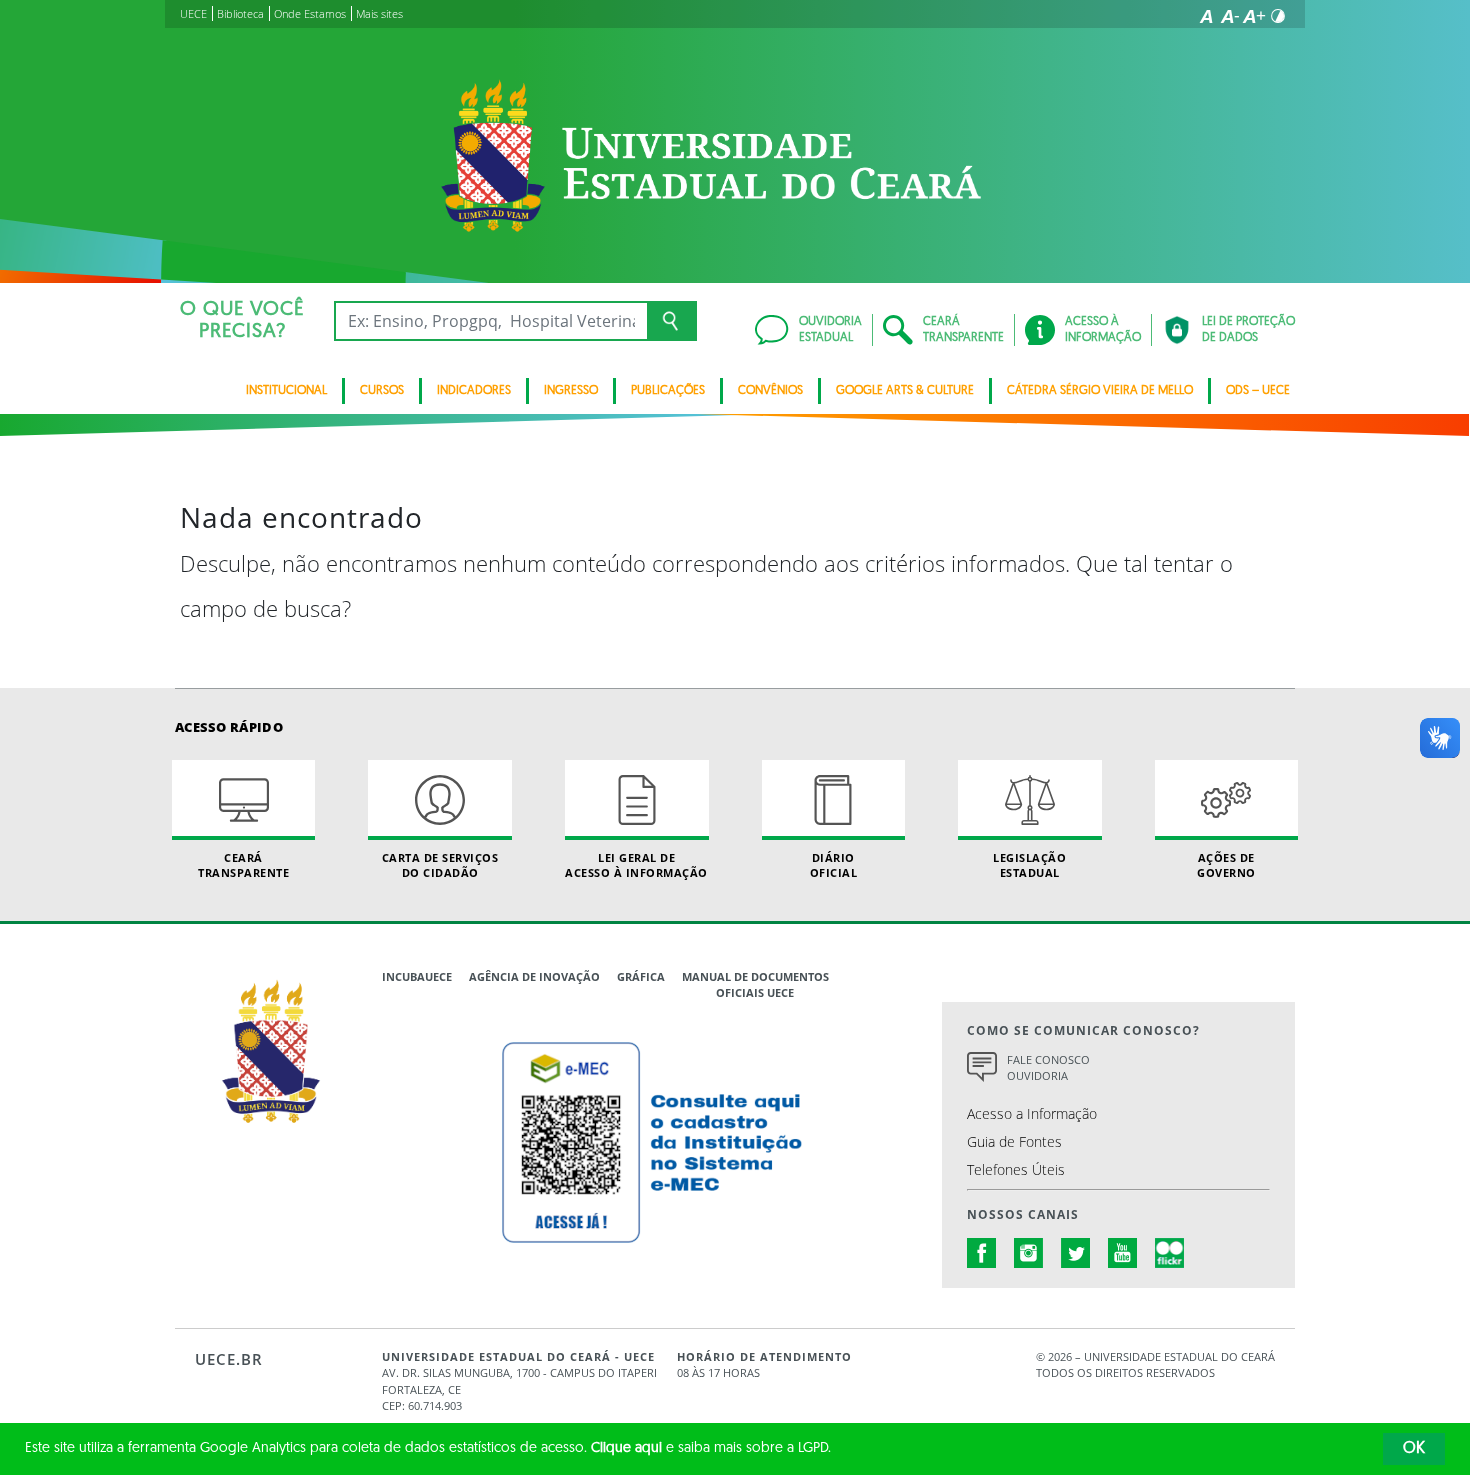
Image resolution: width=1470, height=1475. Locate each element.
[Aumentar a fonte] (1254, 16)
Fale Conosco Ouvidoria (1048, 1068)
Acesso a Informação (1032, 1113)
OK (1414, 1449)
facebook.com (982, 1253)
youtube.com (1123, 1253)
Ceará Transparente (243, 865)
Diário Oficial (834, 865)
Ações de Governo (1226, 865)
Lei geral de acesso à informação (636, 865)
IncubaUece (417, 976)
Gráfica (641, 976)
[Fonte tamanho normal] (1206, 16)
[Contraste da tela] (1278, 16)
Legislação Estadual (1029, 865)
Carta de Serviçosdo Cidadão (440, 865)
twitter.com (1076, 1253)
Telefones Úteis (1016, 1169)
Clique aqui (626, 1448)
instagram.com (1029, 1253)
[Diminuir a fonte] (1230, 16)
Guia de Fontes (1014, 1141)
